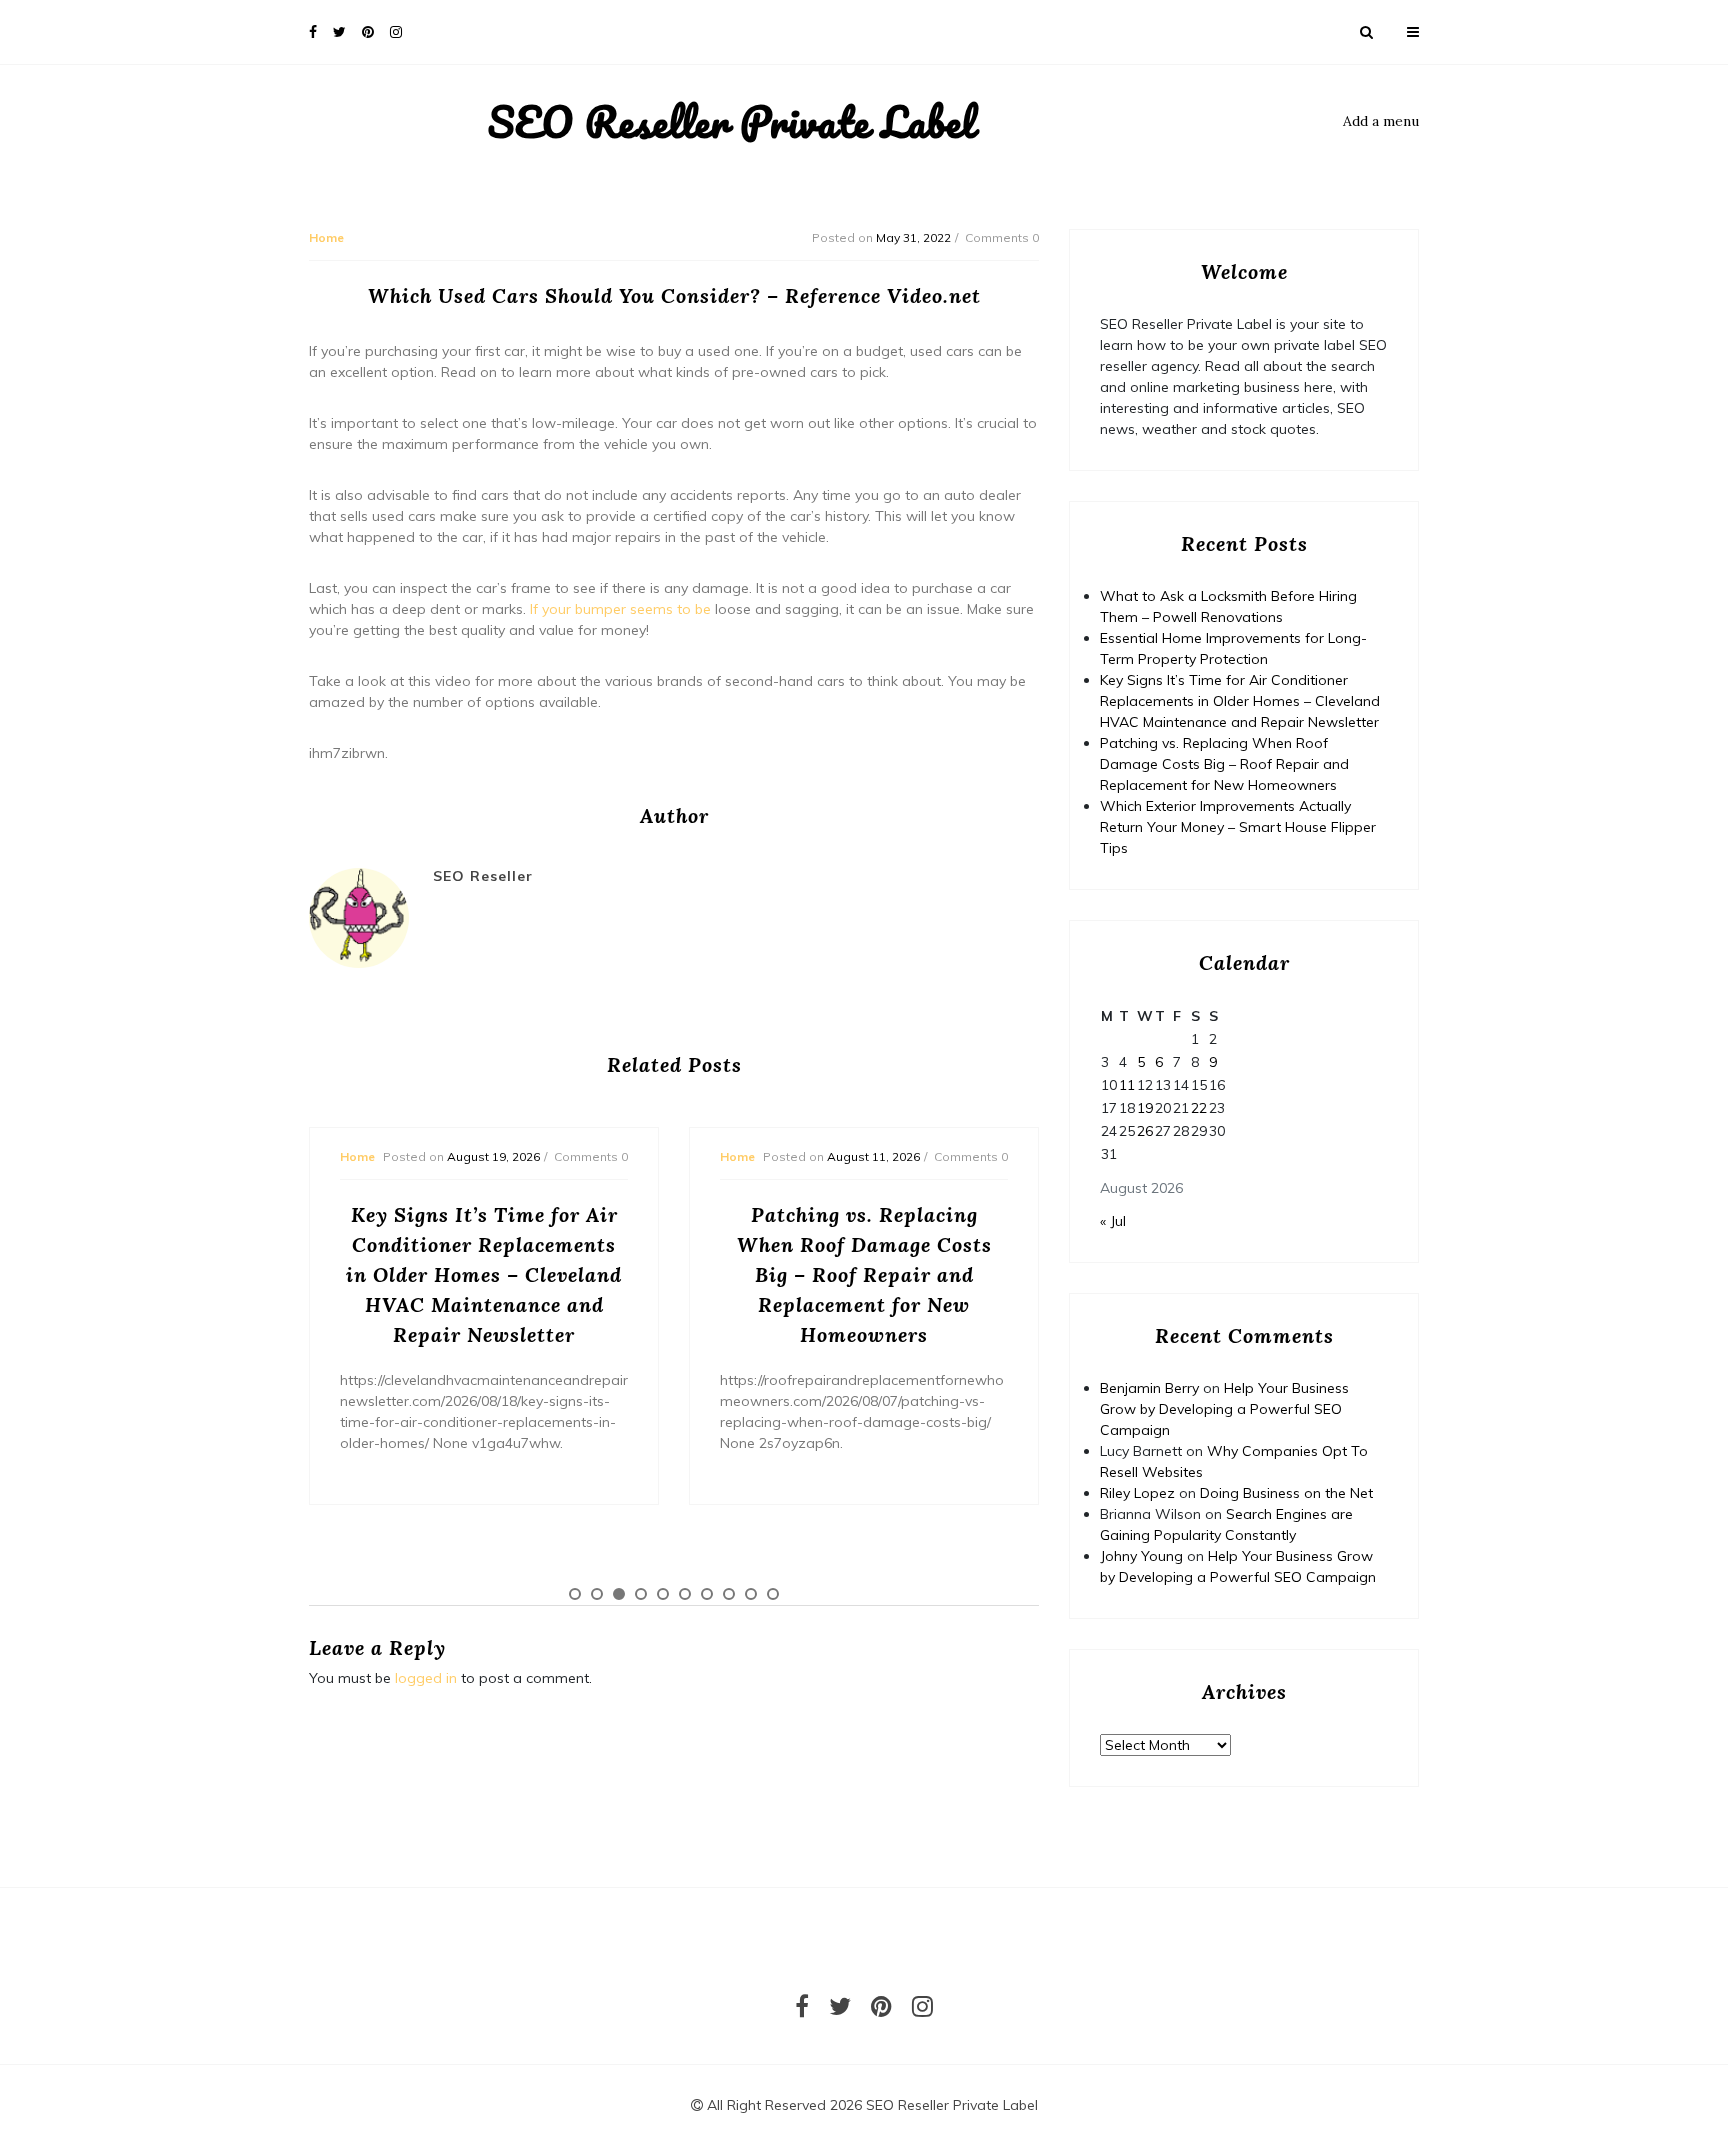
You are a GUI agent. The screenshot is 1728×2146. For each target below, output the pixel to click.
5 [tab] (663, 1594)
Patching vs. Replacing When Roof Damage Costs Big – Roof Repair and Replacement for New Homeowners (1224, 764)
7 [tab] (707, 1594)
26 (1145, 1131)
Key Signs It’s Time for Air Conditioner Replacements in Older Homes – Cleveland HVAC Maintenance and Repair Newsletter (1240, 701)
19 (1145, 1108)
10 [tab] (773, 1594)
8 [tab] (729, 1594)
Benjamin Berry (1149, 1388)
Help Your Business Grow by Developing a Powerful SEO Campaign (1224, 1409)
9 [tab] (751, 1594)
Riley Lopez (1137, 1493)
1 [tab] (575, 1594)
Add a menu (1381, 121)
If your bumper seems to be (620, 609)
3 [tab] (619, 1594)
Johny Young (1141, 1556)
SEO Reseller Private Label (731, 122)
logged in (426, 1678)
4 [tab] (641, 1594)
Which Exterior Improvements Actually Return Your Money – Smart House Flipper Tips (1238, 827)
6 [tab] (685, 1594)
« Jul (1113, 1221)
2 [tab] (597, 1594)
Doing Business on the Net (1286, 1493)
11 (1127, 1085)
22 (1199, 1108)
